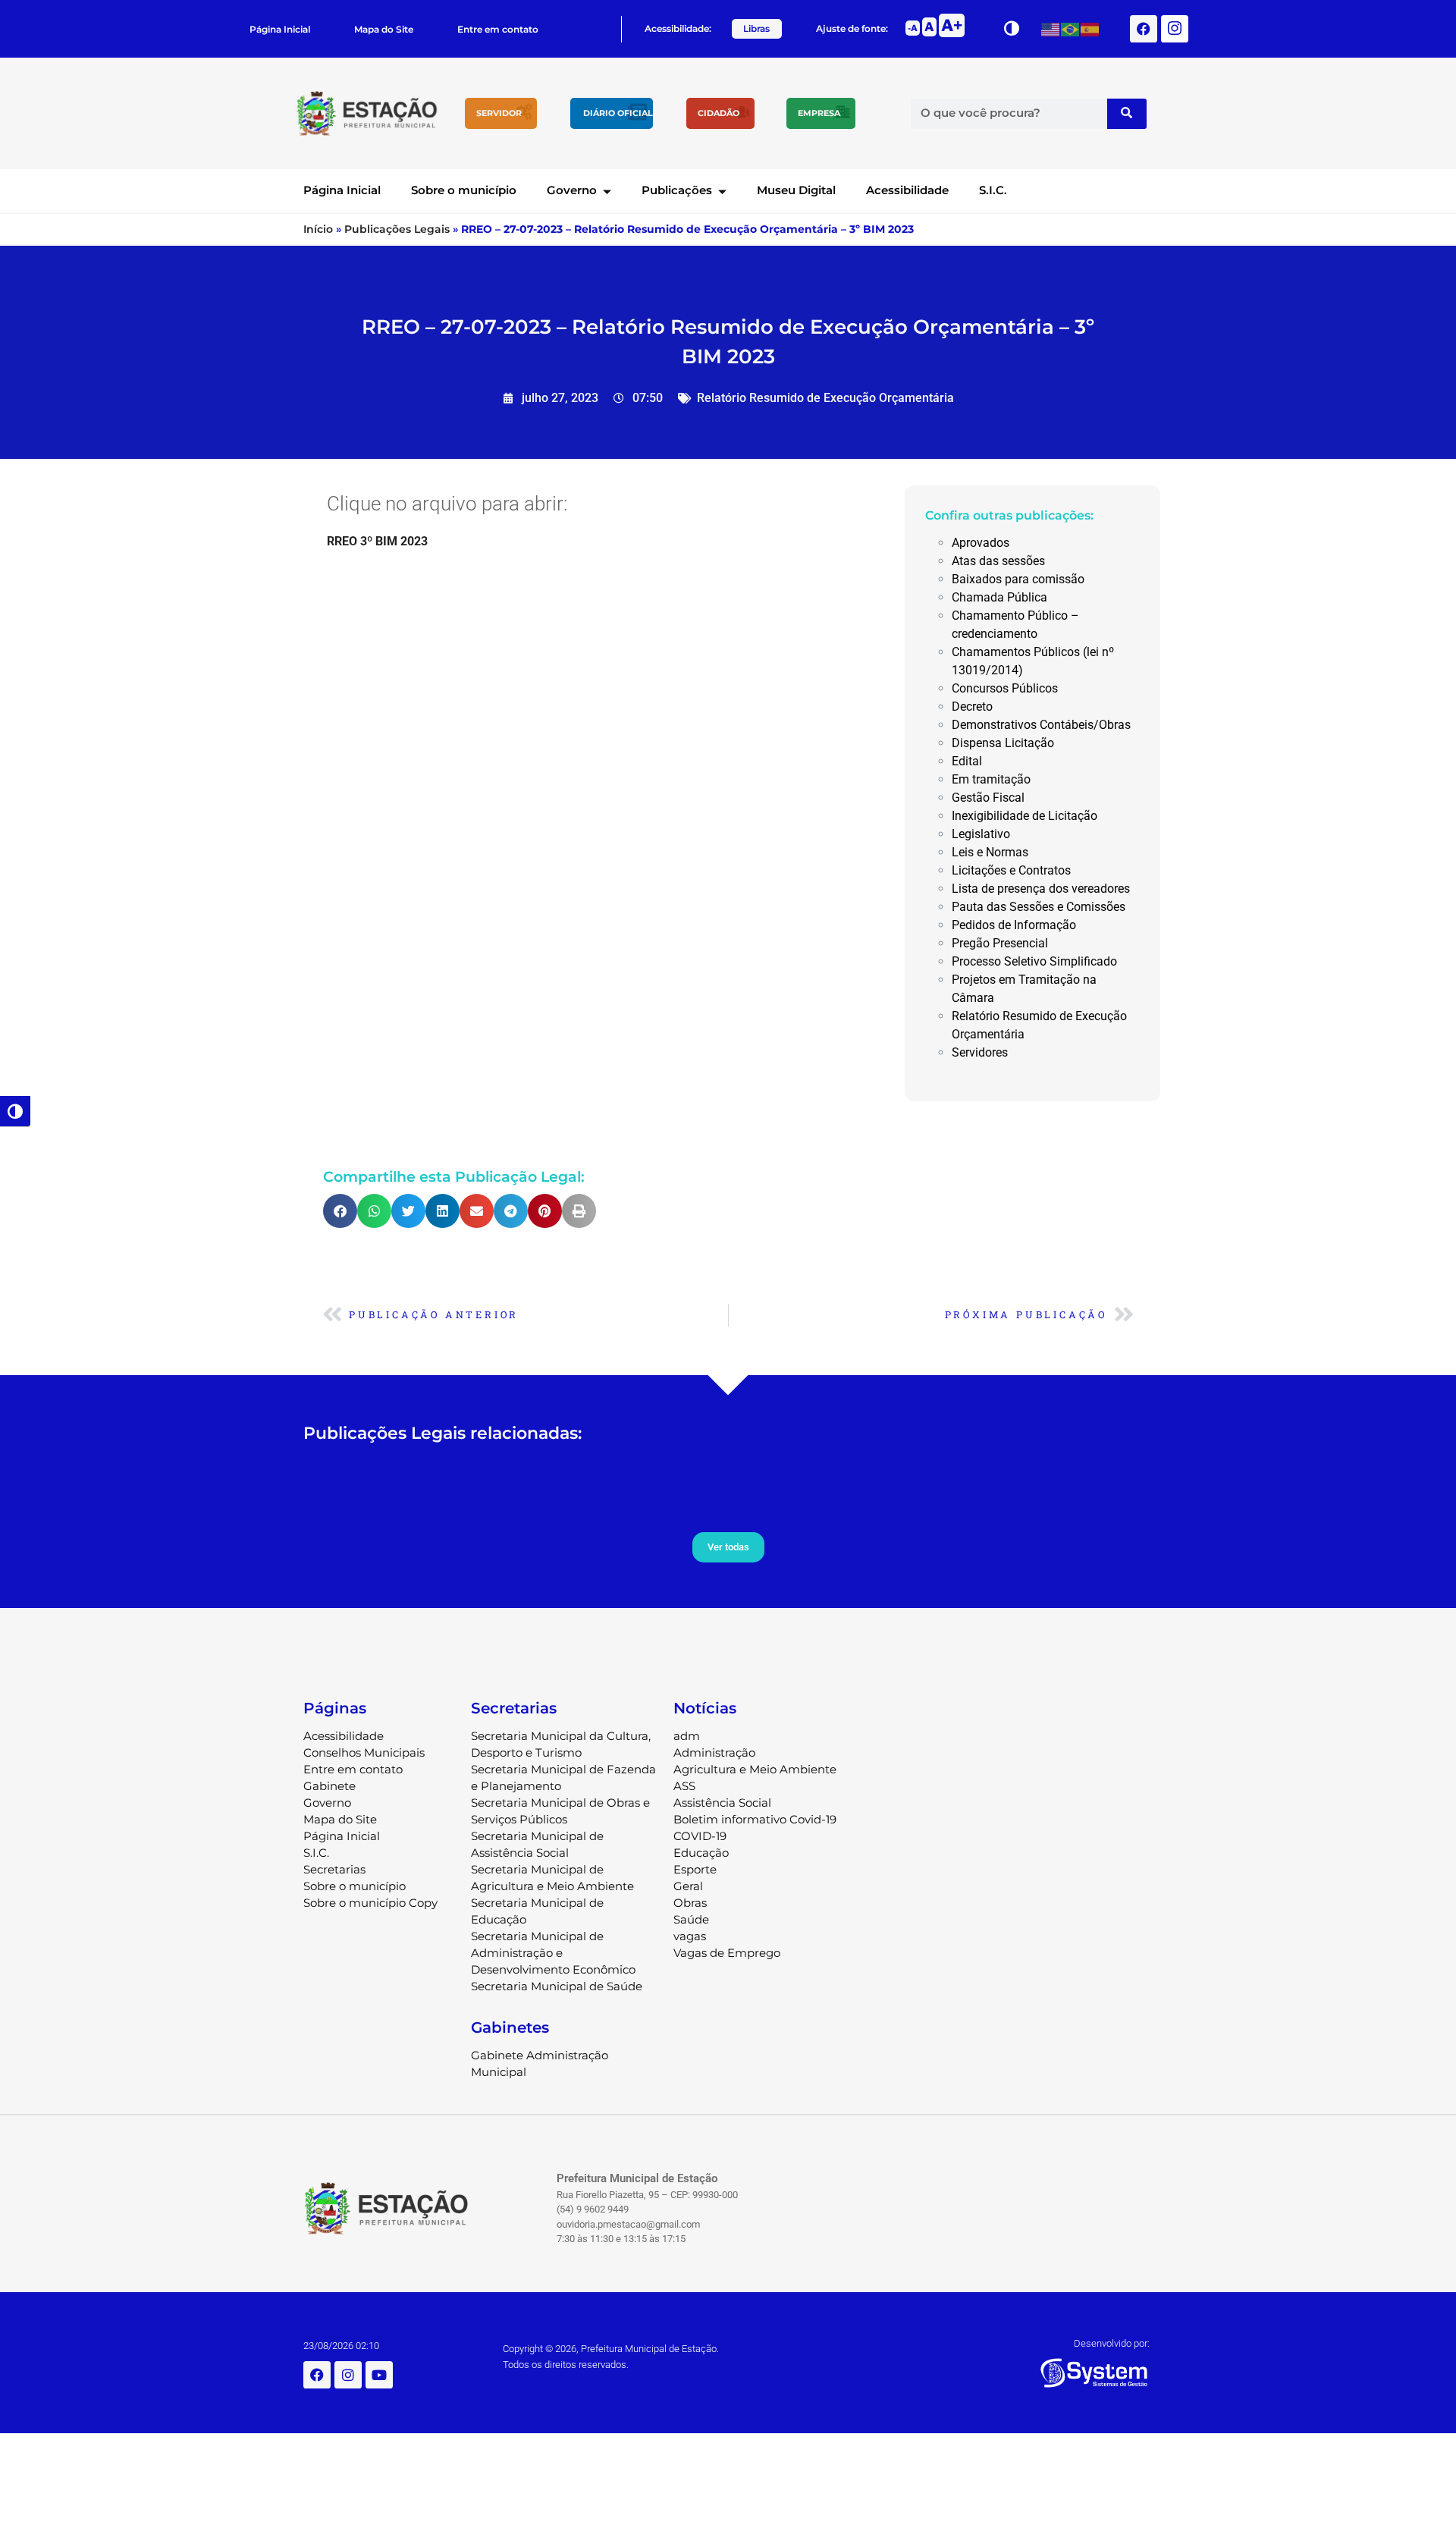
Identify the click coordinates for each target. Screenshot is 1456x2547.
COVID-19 (700, 1836)
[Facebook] (1144, 29)
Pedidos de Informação (1014, 925)
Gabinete (329, 1786)
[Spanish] (1090, 28)
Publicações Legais (397, 229)
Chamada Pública (999, 597)
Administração (714, 1752)
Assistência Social (722, 1803)
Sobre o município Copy (370, 1903)
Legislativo (981, 834)
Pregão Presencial (1000, 943)
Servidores (980, 1052)
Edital (967, 761)
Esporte (695, 1869)
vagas (690, 1936)
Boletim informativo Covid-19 (755, 1819)
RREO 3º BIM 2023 (377, 541)
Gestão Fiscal (988, 798)
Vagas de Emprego (727, 1953)
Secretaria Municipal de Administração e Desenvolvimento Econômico (553, 1953)
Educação (701, 1853)
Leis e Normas (990, 852)
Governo (572, 190)
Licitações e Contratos (1011, 870)
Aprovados (981, 543)
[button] (340, 1211)
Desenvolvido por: (1112, 2343)
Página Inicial (280, 29)
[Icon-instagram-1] (1175, 29)
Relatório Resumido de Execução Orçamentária (825, 398)
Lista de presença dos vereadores (1041, 889)
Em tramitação (991, 779)
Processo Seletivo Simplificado (1034, 961)
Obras (690, 1903)
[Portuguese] (1071, 28)
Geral (688, 1886)
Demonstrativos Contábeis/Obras (1041, 725)
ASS (684, 1786)
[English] (1051, 28)
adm (687, 1736)
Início (318, 229)
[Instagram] (348, 2375)
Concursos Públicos (1005, 688)
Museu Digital (796, 190)
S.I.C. (993, 190)
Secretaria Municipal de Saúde (557, 1986)
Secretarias (334, 1869)
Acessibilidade (907, 190)
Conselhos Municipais (364, 1752)
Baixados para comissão (1018, 579)
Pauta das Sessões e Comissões (1039, 907)
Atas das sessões (998, 561)
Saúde (691, 1919)
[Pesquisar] (1127, 114)
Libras (756, 28)
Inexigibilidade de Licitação (1025, 816)
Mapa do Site (384, 29)
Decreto (972, 707)
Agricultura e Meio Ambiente (755, 1769)
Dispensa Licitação (1003, 743)
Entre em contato (498, 29)
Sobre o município (464, 190)
